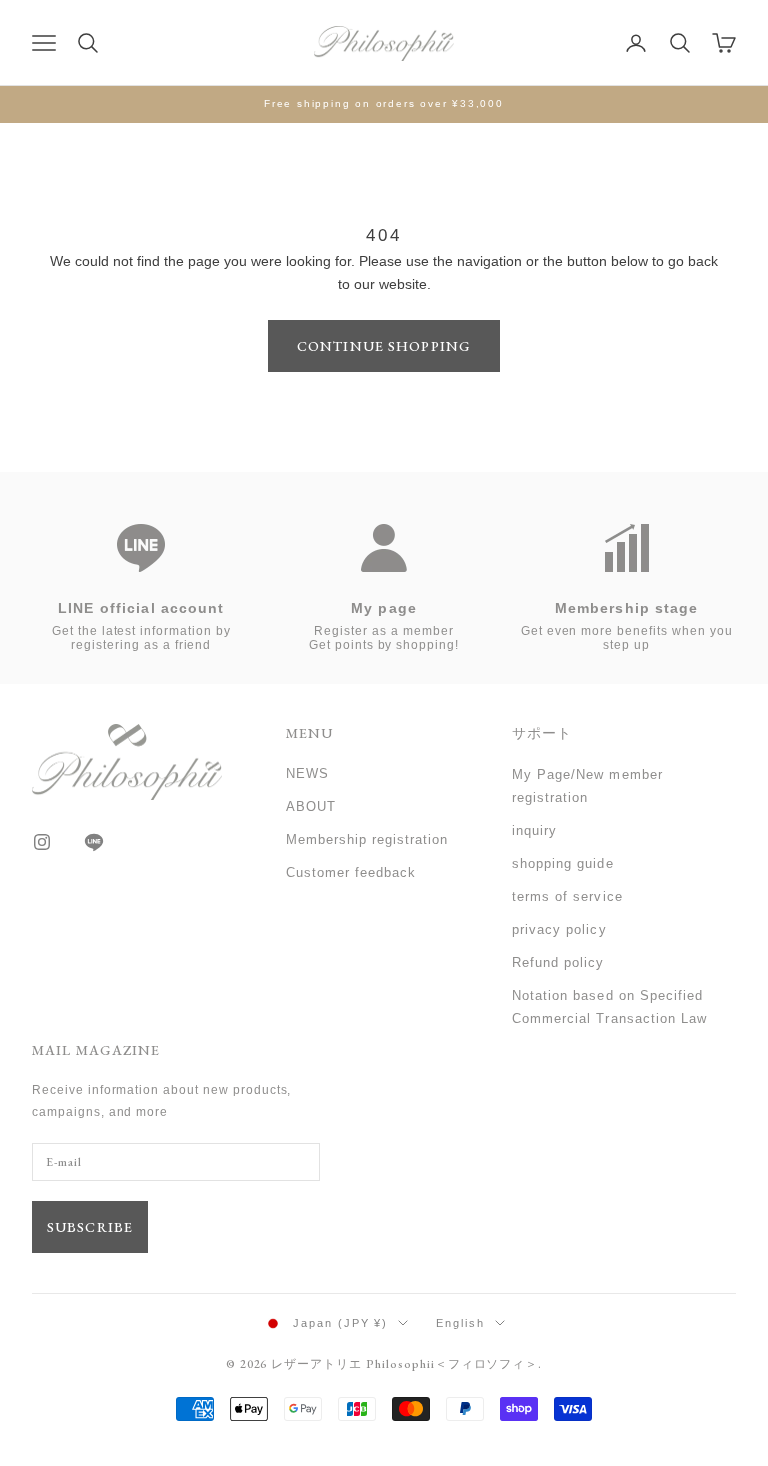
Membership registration (367, 839)
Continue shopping (384, 346)
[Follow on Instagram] (42, 842)
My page (384, 608)
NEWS (307, 773)
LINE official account (141, 608)
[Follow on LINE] (94, 842)
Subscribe (90, 1227)
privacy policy (559, 929)
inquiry (534, 830)
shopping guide (563, 863)
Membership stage (627, 608)
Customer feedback (351, 872)
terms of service (567, 896)
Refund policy (558, 962)
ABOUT (311, 806)
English (460, 1323)
